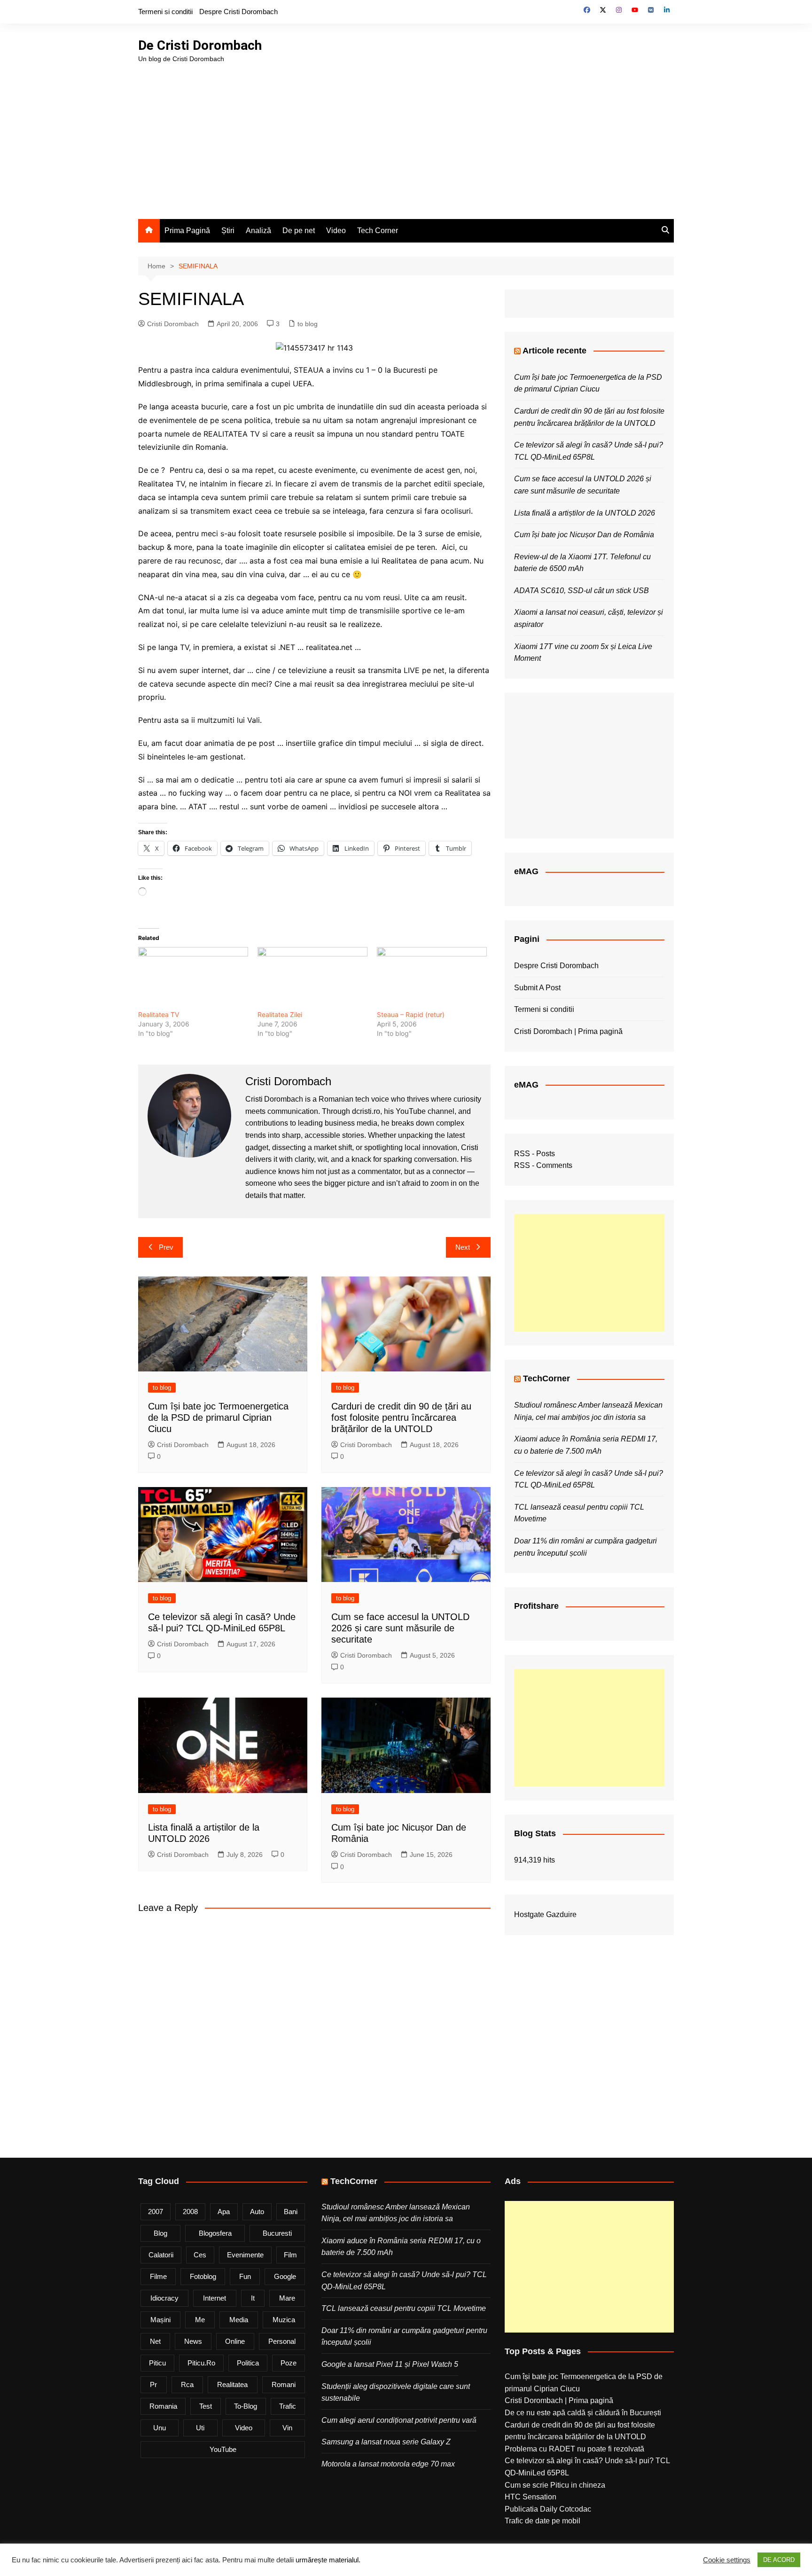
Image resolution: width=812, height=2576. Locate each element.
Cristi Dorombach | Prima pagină (568, 1031)
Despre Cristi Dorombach (238, 12)
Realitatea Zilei (280, 1014)
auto (257, 2212)
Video (336, 231)
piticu (157, 2363)
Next (463, 1247)
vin (287, 2428)
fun (245, 2276)
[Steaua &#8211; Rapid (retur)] (432, 979)
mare (287, 2298)
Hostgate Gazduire (545, 1914)
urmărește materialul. (328, 2560)
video (244, 2428)
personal (282, 2341)
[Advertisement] (406, 134)
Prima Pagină (187, 231)
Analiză (258, 231)
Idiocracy (164, 2298)
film (290, 2255)
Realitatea (232, 2384)
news (193, 2341)
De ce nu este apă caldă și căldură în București (583, 2413)
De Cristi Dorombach (200, 45)
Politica (248, 2363)
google (285, 2276)
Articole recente (554, 351)
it (253, 2298)
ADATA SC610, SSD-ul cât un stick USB (582, 591)
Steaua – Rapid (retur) (411, 1014)
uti (200, 2428)
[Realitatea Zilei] (312, 979)
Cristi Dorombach (173, 324)
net (155, 2341)
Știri (228, 231)
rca (187, 2384)
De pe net (299, 231)
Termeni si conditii (165, 12)
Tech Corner (378, 231)
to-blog (246, 2406)
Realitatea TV (159, 1014)
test (206, 2406)
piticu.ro (201, 2363)
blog (160, 2233)
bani (291, 2212)
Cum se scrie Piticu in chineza (555, 2485)
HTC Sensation (531, 2497)
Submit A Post (537, 988)
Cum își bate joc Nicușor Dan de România (584, 535)
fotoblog (203, 2276)
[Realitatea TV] (193, 979)
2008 (190, 2212)
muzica (284, 2320)
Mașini (160, 2320)
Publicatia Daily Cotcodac (548, 2509)
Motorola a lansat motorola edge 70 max (388, 2464)
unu (160, 2428)
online (235, 2341)
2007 (156, 2212)
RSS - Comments (543, 1165)
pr (153, 2384)
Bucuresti (277, 2233)
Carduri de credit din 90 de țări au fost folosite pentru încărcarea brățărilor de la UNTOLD (401, 1417)
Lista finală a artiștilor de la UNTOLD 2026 (585, 513)
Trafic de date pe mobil (543, 2521)
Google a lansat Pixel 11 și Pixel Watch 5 (390, 2364)
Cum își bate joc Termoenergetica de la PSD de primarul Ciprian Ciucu (218, 1417)
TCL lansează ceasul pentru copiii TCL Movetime (404, 2308)
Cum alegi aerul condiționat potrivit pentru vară (399, 2420)
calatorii (161, 2255)
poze (289, 2363)
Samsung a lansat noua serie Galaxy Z (386, 2442)
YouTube (223, 2449)
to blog (308, 324)
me (200, 2320)
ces (200, 2255)
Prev (166, 1247)
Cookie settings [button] (727, 2560)
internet (215, 2298)
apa (224, 2212)
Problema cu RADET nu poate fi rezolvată (574, 2449)
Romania (163, 2406)
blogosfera (215, 2233)
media (239, 2320)
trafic (288, 2406)
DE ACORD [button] (779, 2560)
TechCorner (547, 1378)
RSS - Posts (535, 1154)
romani (284, 2384)
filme (158, 2276)
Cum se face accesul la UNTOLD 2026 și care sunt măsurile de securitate (400, 1628)
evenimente (245, 2255)
